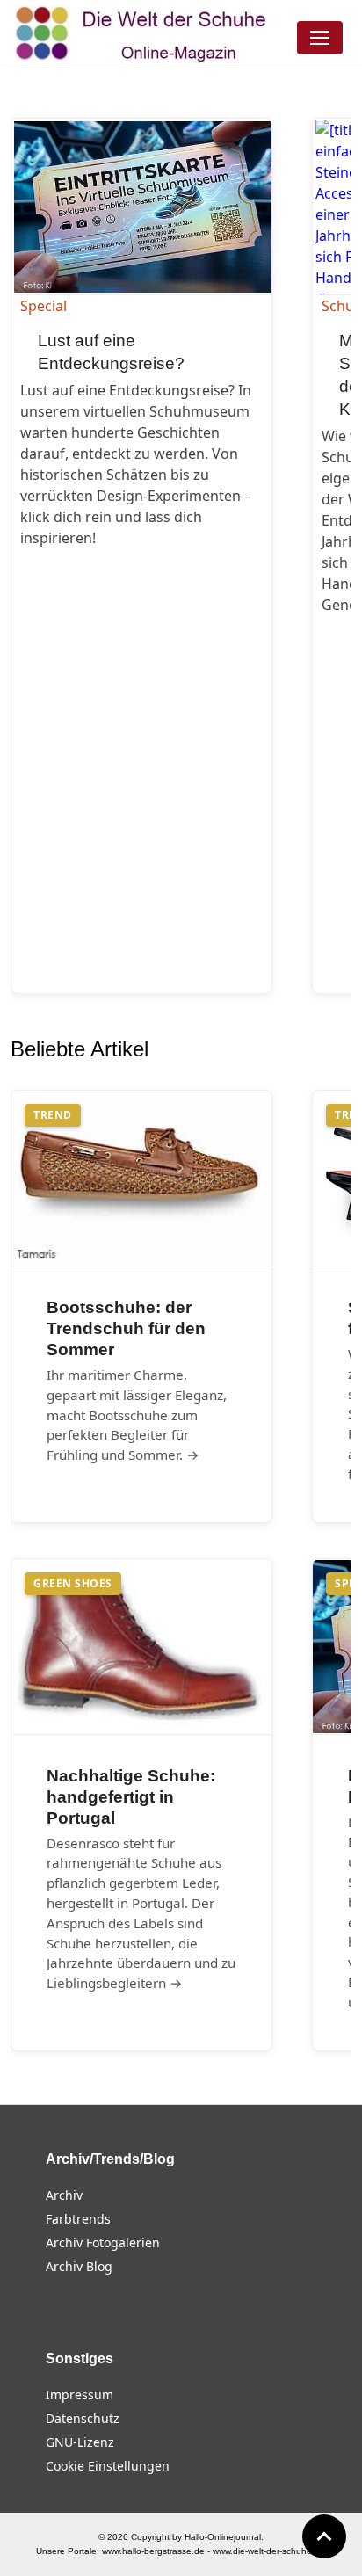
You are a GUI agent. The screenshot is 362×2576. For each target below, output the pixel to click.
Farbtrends (78, 2219)
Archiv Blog (79, 2266)
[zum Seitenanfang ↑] (324, 2536)
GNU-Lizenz (80, 2442)
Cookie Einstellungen (108, 2466)
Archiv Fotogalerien (103, 2242)
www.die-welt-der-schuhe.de (269, 2551)
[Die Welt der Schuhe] (143, 34)
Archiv (64, 2195)
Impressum (80, 2395)
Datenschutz (83, 2418)
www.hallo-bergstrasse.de (153, 2551)
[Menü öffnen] (320, 38)
